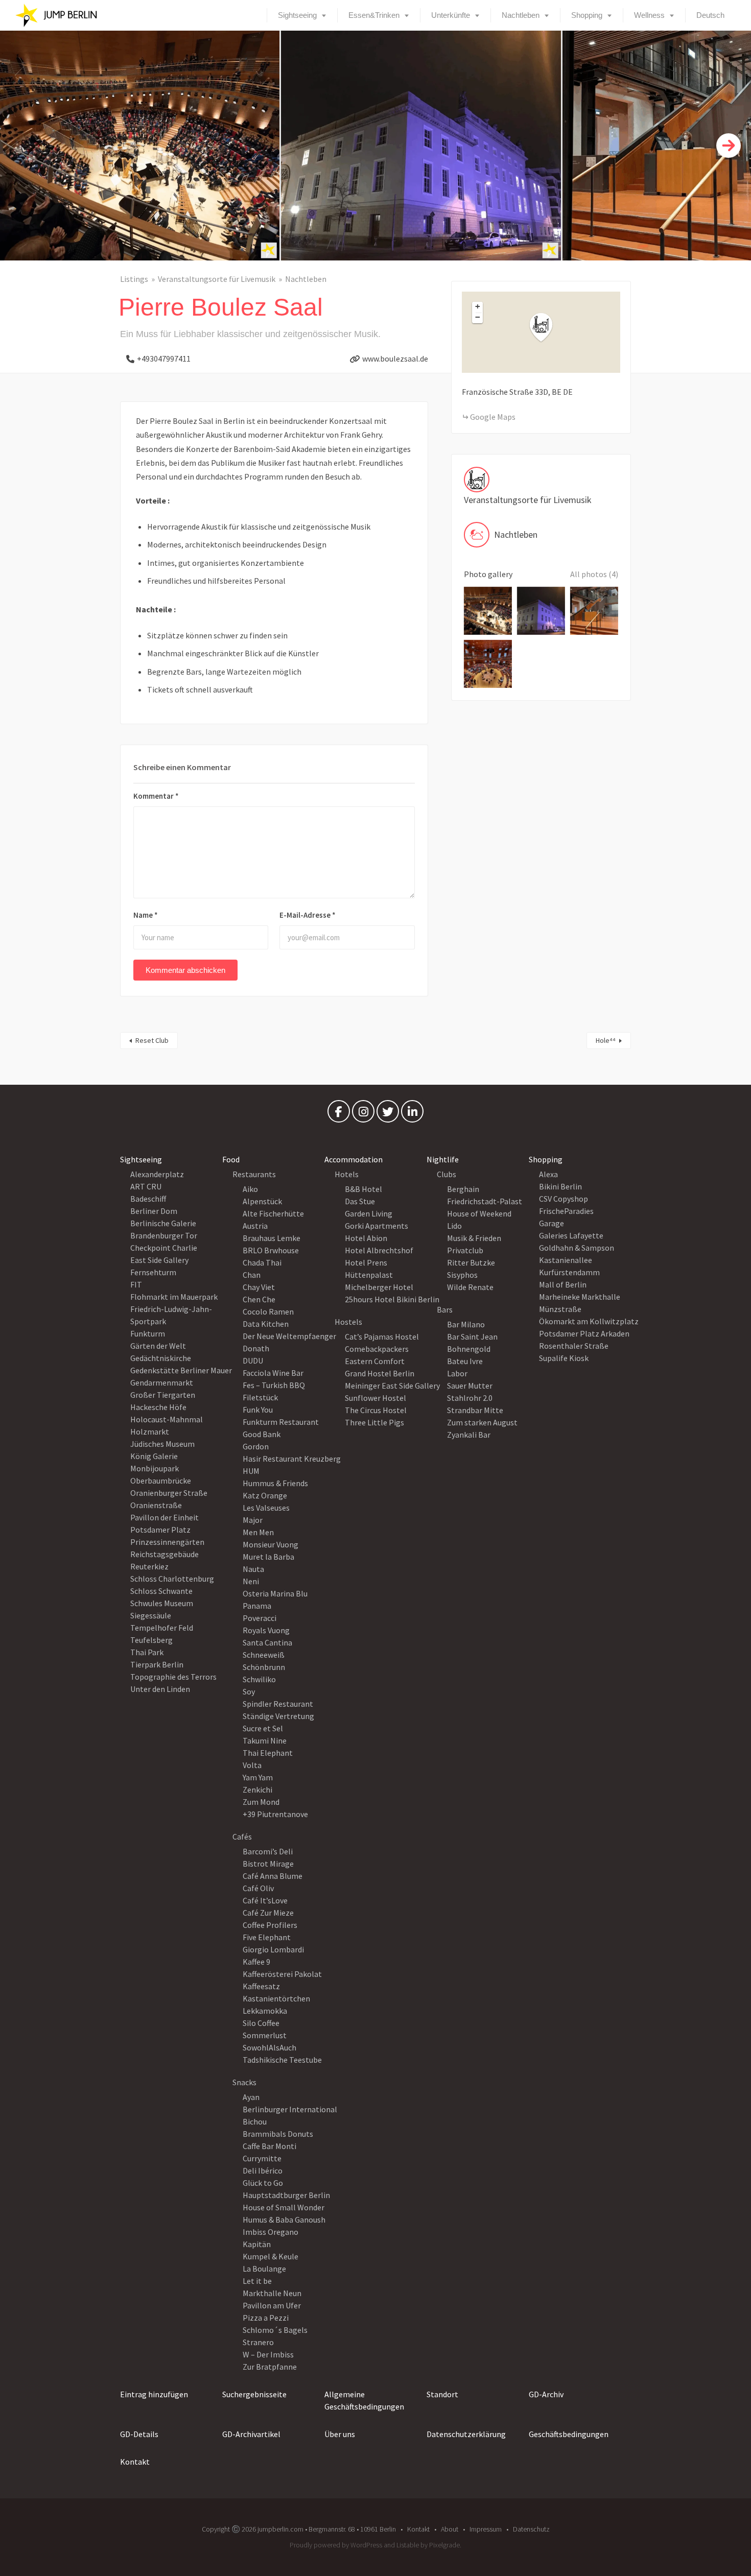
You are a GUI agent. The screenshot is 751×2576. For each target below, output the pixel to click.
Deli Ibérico (263, 2170)
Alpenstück (262, 1201)
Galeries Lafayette (571, 1235)
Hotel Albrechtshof (379, 1250)
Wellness (649, 15)
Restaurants (254, 1174)
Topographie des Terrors (173, 1677)
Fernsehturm (153, 1272)
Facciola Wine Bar (273, 1373)
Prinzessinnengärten (167, 1542)
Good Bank (262, 1434)
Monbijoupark (155, 1468)
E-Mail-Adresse (308, 915)
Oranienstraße (156, 1505)
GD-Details (139, 2434)
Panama (257, 1606)
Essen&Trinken (374, 15)
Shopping (587, 15)
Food (231, 1159)
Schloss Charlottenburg (172, 1579)
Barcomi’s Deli (268, 1851)
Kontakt (135, 2462)
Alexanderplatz (157, 1174)
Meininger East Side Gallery (392, 1386)
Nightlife (443, 1159)
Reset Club (152, 1040)
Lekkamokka (265, 2011)
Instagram (363, 1114)
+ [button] (478, 306)
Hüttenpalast (369, 1275)
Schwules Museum (162, 1603)
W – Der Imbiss (268, 2354)
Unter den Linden (160, 1689)
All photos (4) (594, 574)
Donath (256, 1348)
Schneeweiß (264, 1655)
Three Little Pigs (374, 1422)
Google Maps (493, 417)
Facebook (339, 1114)
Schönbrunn (264, 1667)
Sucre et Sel (263, 1728)
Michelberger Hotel (379, 1287)
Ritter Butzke (471, 1262)
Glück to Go (263, 2183)
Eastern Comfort (375, 1361)
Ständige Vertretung (278, 1716)
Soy (249, 1691)
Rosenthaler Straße (574, 1346)
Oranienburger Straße (169, 1493)
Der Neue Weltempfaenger (289, 1336)
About (450, 2529)
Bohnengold (469, 1349)
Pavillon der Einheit (165, 1517)
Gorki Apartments (377, 1226)
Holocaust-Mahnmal (167, 1419)
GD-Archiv (546, 2394)
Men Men (258, 1532)
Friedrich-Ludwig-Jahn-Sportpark (171, 1315)
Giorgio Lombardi (273, 1949)
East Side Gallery (159, 1260)
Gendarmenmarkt (162, 1382)
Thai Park (147, 1652)
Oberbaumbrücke (161, 1481)
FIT (136, 1284)
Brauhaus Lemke (272, 1238)
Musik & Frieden (474, 1238)
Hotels (347, 1174)
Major (253, 1520)
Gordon (256, 1446)
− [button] (478, 317)
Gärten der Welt (158, 1346)
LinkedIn (412, 1114)
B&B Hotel (363, 1189)
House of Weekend (479, 1213)
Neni (251, 1581)
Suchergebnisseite (254, 2394)
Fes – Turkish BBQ (274, 1385)
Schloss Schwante (161, 1591)
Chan (252, 1275)
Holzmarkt (150, 1432)
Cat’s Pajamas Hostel (382, 1337)
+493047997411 (164, 359)
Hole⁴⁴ (606, 1040)
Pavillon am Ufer (272, 2305)
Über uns (340, 2434)
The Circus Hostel (376, 1410)
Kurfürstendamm (569, 1272)
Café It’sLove (265, 1900)
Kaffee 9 (256, 1962)
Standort (442, 2394)
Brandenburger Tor (164, 1235)
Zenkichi (257, 1790)
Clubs (447, 1174)
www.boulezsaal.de (395, 359)
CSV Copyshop (564, 1199)
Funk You (258, 1410)
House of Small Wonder (284, 2207)
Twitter (388, 1114)
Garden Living (369, 1213)
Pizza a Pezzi (266, 2318)
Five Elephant (267, 1937)
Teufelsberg (151, 1640)
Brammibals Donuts (278, 2134)
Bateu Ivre (465, 1361)
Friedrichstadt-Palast (485, 1201)
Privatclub (465, 1250)
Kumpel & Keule (271, 2256)
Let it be (257, 2281)
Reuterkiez (149, 1566)
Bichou (255, 2121)
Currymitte (262, 2158)
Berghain (463, 1189)
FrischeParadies (566, 1211)
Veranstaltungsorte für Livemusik (217, 279)
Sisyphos (462, 1275)
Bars (445, 1309)
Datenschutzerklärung (466, 2434)
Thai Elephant (268, 1753)
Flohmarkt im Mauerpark (174, 1297)
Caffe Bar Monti (269, 2146)
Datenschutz (531, 2529)
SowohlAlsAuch (269, 2047)
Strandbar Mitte (475, 1410)
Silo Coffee (261, 2023)
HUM (251, 1471)
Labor (457, 1373)
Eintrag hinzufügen (154, 2394)
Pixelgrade (444, 2545)
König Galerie (154, 1456)
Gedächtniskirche (161, 1358)
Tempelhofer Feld (162, 1628)
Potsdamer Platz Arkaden (584, 1333)
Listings (134, 279)
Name (146, 915)
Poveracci (260, 1618)
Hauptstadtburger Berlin (286, 2195)
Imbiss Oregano (271, 2232)
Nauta (253, 1569)
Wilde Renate (470, 1287)
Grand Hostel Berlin (380, 1373)
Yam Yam (258, 1777)
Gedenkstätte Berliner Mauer (181, 1370)
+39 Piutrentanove (275, 1814)
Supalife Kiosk (564, 1358)
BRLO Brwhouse (271, 1250)
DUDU (253, 1361)
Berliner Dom (154, 1211)
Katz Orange (265, 1495)
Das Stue (360, 1201)
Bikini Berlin (560, 1186)
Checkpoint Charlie (164, 1248)
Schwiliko (259, 1679)
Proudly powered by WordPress (336, 2545)
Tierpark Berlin (157, 1664)
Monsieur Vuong (271, 1544)
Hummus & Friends (275, 1483)
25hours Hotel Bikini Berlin (392, 1299)
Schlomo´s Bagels (275, 2330)
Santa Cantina (267, 1642)
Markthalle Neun (272, 2293)
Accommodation (354, 1159)
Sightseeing (297, 15)
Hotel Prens (366, 1262)
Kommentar (156, 796)
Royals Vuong (266, 1630)
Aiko (250, 1189)
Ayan (251, 2097)
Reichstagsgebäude (165, 1554)
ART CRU (146, 1186)
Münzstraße (560, 1309)
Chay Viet (259, 1287)
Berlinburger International (290, 2109)
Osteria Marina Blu (275, 1593)
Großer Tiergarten (163, 1395)
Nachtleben (521, 15)
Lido (454, 1226)
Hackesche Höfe (158, 1407)
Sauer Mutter (470, 1386)
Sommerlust (265, 2035)
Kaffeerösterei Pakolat (282, 1974)
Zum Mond (261, 1802)
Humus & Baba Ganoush (284, 2220)
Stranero (258, 2342)
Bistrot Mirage (268, 1864)
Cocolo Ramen (268, 1311)
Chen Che (259, 1299)
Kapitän (257, 2244)
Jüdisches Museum (162, 1444)
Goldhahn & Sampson (577, 1248)
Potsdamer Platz (160, 1530)
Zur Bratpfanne (270, 2367)
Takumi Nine (265, 1740)
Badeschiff (148, 1199)
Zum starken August (482, 1422)
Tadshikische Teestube (282, 2060)
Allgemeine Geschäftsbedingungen (364, 2400)
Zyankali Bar (469, 1435)
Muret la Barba (268, 1557)
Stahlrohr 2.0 (470, 1398)
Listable (408, 2545)
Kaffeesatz (261, 1986)
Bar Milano (466, 1324)
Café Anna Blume (273, 1876)
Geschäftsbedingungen (569, 2434)
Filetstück (260, 1397)
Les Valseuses (266, 1508)
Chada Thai (262, 1262)
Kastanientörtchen (276, 1998)
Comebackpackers (377, 1349)
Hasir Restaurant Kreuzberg (292, 1459)
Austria (255, 1226)
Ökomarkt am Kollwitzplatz (589, 1321)
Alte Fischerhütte (273, 1213)
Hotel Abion (366, 1238)
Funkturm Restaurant (281, 1422)
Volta (252, 1765)
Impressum (486, 2529)
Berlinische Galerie (163, 1223)
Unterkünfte (451, 15)
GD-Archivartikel (251, 2434)
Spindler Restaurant (278, 1704)
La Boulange (264, 2269)
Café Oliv (258, 1888)
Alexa (548, 1174)
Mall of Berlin (563, 1284)
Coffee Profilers (270, 1925)
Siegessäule (151, 1615)
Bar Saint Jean (472, 1337)
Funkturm (148, 1333)
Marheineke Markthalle (580, 1297)
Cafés (242, 1836)
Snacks (244, 2082)
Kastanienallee (566, 1260)
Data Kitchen (266, 1324)
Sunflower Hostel (375, 1398)
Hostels (348, 1322)
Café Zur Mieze (268, 1913)
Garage (551, 1223)
